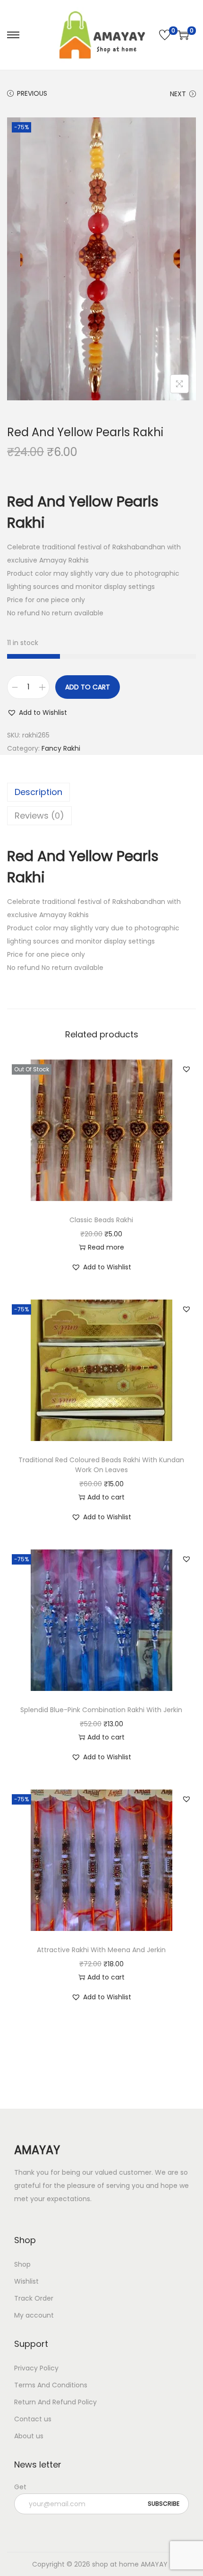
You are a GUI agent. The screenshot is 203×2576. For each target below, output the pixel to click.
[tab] (101, 792)
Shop (22, 2264)
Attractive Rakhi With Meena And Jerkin (101, 1950)
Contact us (33, 2419)
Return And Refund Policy (55, 2402)
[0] (165, 35)
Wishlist (26, 2281)
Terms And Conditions (51, 2385)
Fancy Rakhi (61, 748)
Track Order (34, 2298)
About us (29, 2436)
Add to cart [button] (106, 1497)
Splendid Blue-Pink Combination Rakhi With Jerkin (101, 1710)
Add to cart (88, 687)
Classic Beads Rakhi (101, 1220)
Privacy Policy (36, 2368)
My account (34, 2315)
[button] (37, 712)
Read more (106, 1247)
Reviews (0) (39, 816)
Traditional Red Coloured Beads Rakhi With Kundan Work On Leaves (101, 1465)
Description (38, 792)
